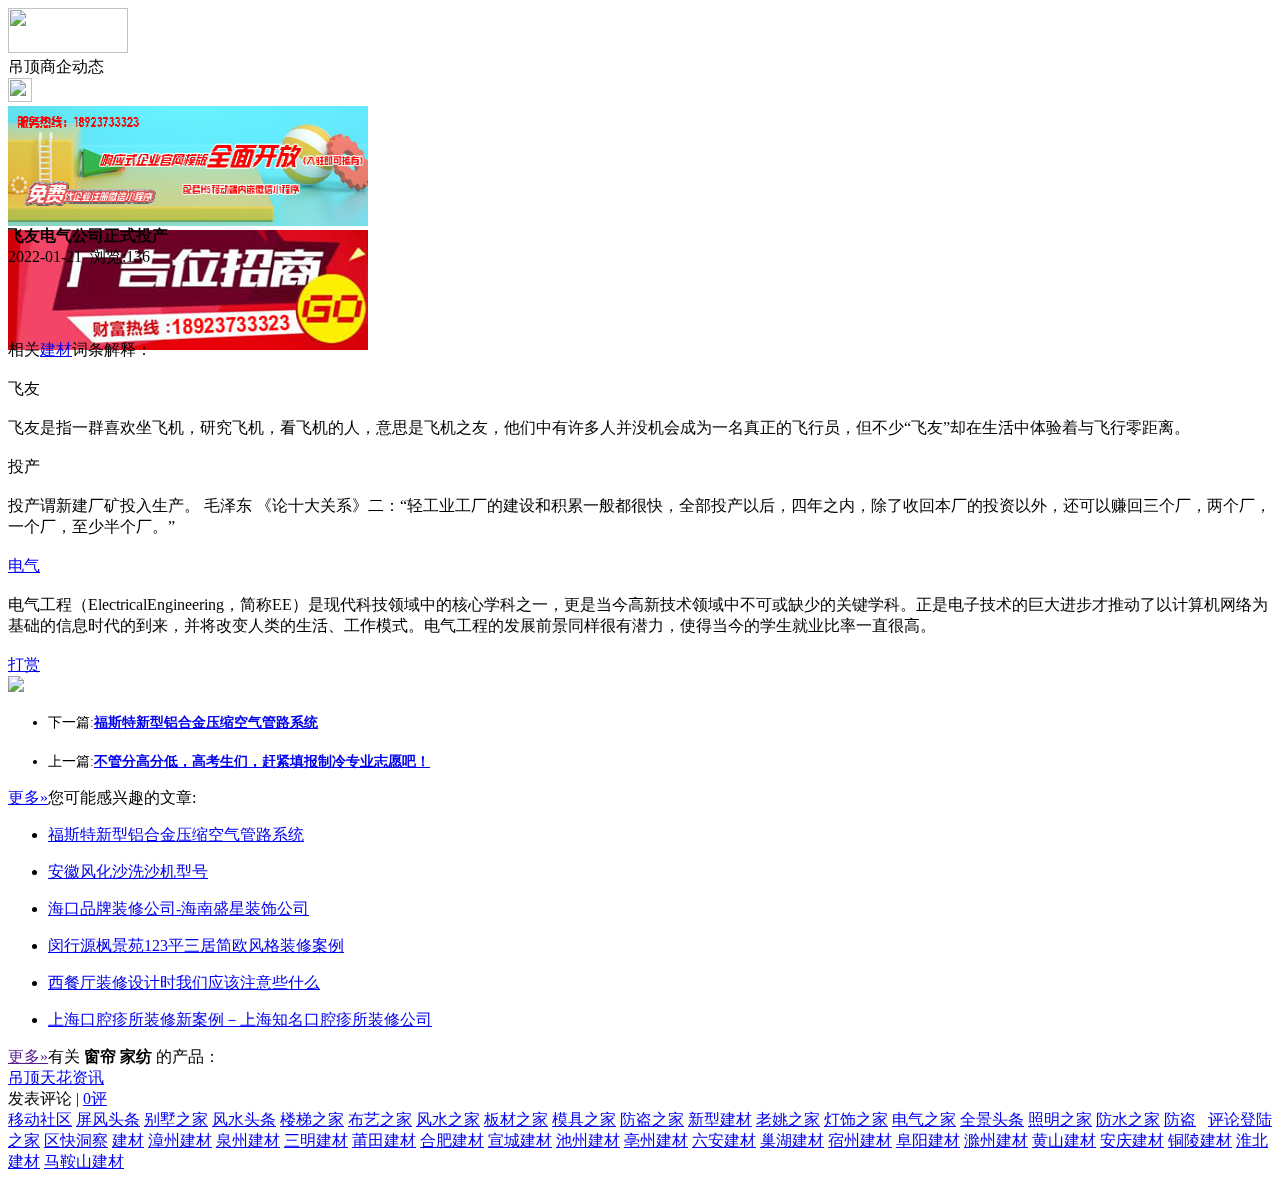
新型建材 (720, 1119)
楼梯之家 (312, 1119)
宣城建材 (520, 1140)
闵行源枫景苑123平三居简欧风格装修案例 (196, 945)
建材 (56, 349)
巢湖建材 (792, 1140)
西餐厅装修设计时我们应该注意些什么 (184, 982)
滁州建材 (996, 1140)
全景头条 (992, 1119)
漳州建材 (180, 1140)
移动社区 (40, 1119)
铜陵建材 (1200, 1140)
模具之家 (584, 1119)
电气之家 (924, 1119)
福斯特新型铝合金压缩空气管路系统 (176, 834)
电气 (24, 565)
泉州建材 (248, 1140)
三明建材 (316, 1140)
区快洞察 (76, 1140)
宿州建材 (860, 1140)
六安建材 (724, 1140)
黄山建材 (1064, 1140)
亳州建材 (656, 1140)
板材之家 (516, 1119)
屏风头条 (108, 1119)
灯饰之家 (856, 1119)
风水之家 (448, 1119)
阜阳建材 (928, 1140)
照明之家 (1060, 1119)
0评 (95, 1098)
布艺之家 (380, 1119)
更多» (28, 797)
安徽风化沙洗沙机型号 (128, 871)
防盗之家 (652, 1119)
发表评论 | (57, 1098)
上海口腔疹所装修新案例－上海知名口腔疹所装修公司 (240, 1019)
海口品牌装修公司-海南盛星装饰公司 (178, 908)
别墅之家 (176, 1119)
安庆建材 (1132, 1140)
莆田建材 (384, 1140)
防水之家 (1128, 1119)
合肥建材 (452, 1140)
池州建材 (588, 1140)
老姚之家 (788, 1119)
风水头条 (244, 1119)
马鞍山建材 (84, 1161)
